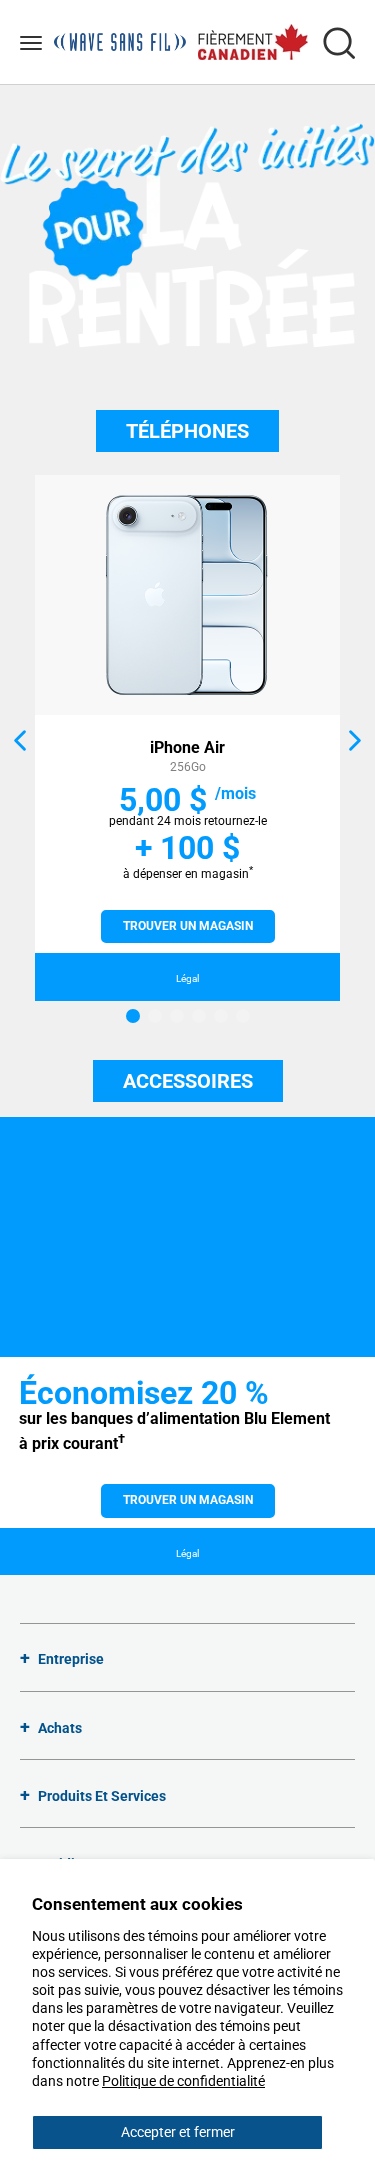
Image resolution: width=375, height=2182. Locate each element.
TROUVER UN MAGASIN (188, 926)
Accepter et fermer (178, 2132)
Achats (60, 1728)
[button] (21, 740)
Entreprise (71, 1659)
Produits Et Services (102, 1796)
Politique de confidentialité (183, 2081)
